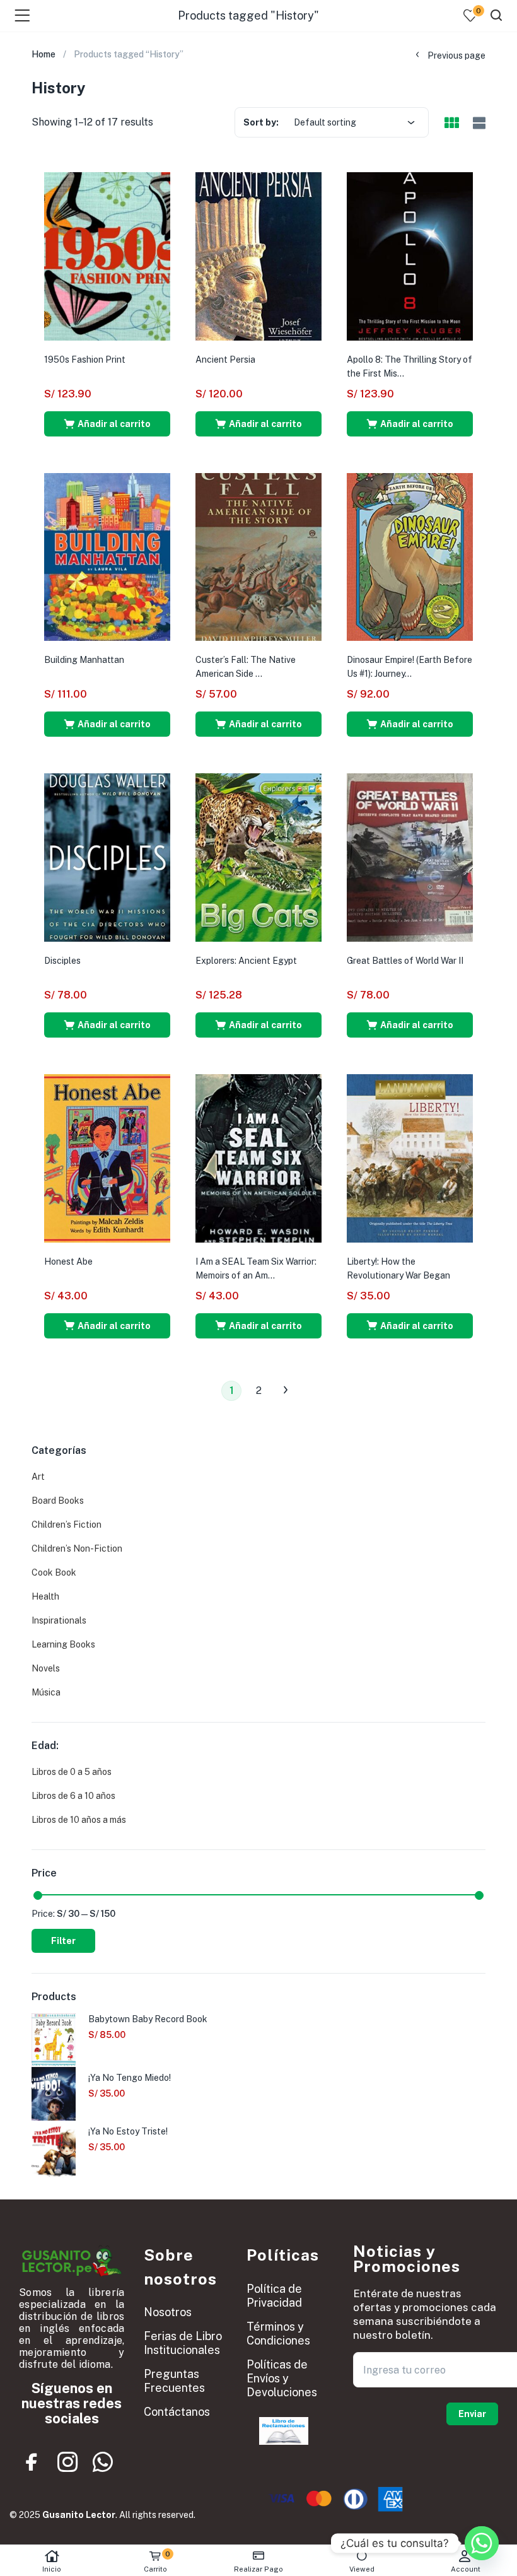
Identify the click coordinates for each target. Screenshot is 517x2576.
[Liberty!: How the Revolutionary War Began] (410, 1157)
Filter (63, 1941)
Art (38, 1477)
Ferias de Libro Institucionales (183, 2343)
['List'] (478, 123)
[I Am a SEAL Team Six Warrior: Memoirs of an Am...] (258, 1157)
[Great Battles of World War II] (410, 857)
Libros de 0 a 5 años (72, 1772)
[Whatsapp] (103, 2462)
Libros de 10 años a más (79, 1820)
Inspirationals (59, 1620)
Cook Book (54, 1572)
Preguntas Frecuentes (174, 2381)
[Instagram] (67, 2462)
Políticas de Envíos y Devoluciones (282, 2378)
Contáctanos (177, 2412)
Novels (46, 1668)
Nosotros (168, 2312)
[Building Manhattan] (107, 556)
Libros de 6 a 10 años (73, 1796)
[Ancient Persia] (258, 255)
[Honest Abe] (107, 1157)
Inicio (52, 2569)
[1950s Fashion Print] (107, 255)
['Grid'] (451, 124)
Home (44, 54)
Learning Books (63, 1644)
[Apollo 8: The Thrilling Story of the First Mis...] (410, 255)
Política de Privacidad (274, 2296)
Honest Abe (68, 1262)
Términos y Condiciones (278, 2333)
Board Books (58, 1501)
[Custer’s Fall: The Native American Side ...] (258, 556)
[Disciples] (107, 857)
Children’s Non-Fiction (77, 1549)
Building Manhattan (84, 660)
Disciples (62, 961)
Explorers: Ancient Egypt (246, 961)
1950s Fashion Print (85, 360)
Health (45, 1596)
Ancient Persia (225, 360)
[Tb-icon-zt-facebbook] (32, 2462)
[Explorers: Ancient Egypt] (258, 857)
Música (46, 1692)
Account (466, 2569)
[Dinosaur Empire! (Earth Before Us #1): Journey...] (410, 556)
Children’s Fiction (67, 1525)
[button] (107, 424)
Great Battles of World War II (405, 961)
